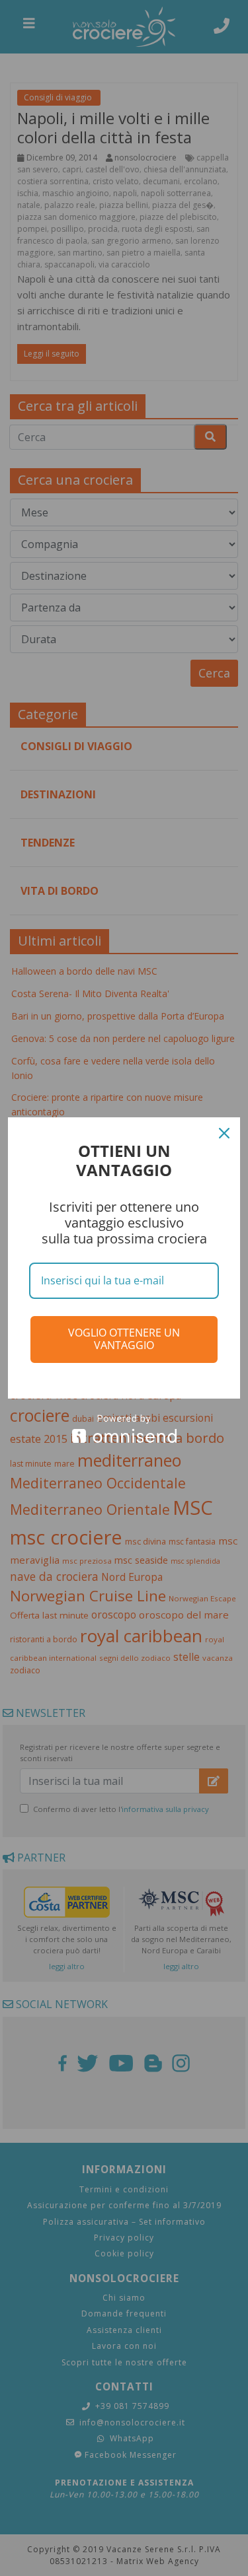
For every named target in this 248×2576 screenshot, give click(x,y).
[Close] (224, 1133)
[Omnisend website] (124, 1429)
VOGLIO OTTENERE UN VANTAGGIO (124, 1339)
